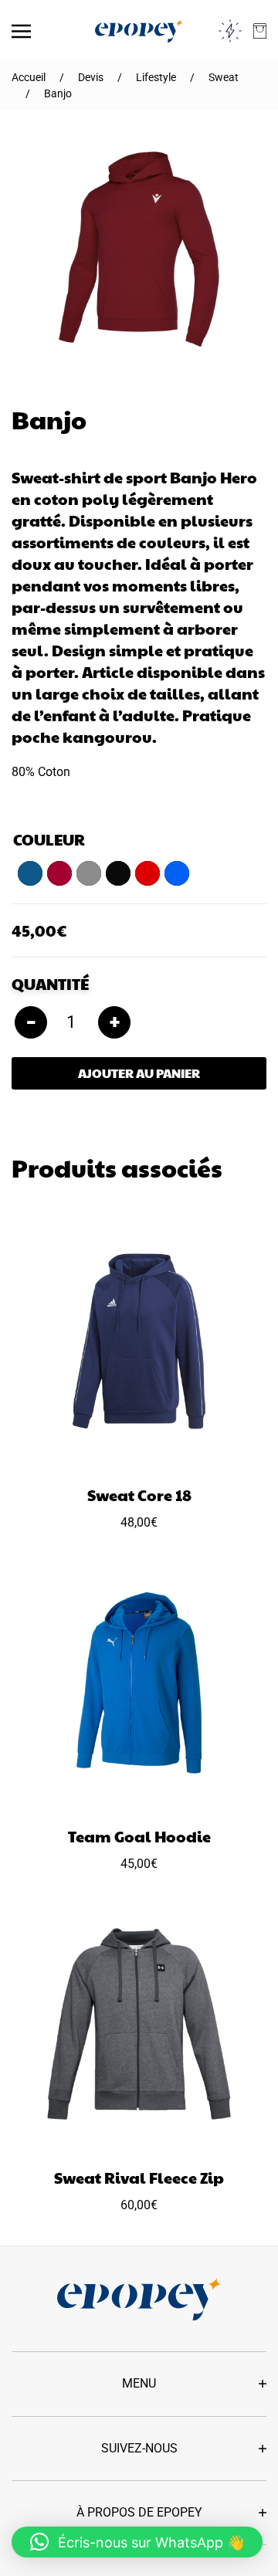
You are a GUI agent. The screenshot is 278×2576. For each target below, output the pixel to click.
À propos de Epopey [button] (139, 2512)
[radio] (30, 873)
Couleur (49, 839)
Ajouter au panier (139, 1073)
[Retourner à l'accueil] (139, 31)
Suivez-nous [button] (139, 2448)
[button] (21, 31)
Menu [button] (139, 2383)
